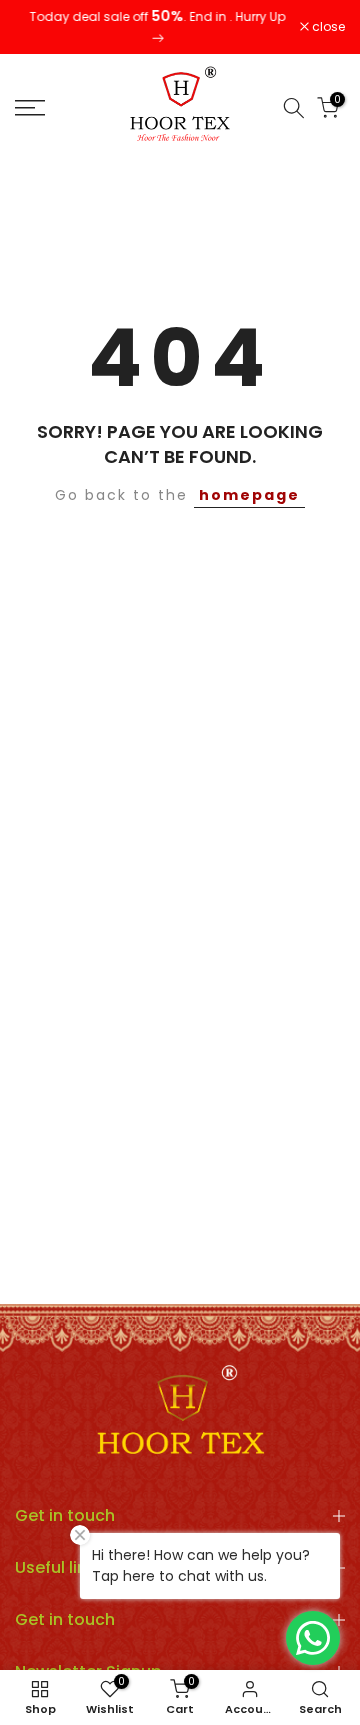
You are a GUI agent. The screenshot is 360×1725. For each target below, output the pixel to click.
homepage (249, 486)
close (327, 23)
